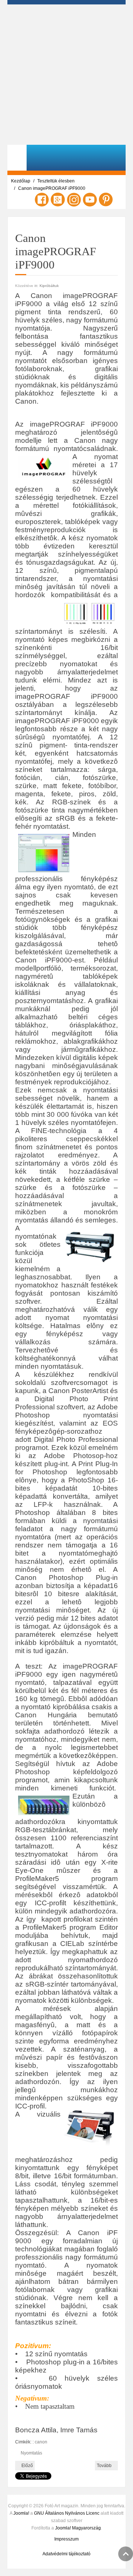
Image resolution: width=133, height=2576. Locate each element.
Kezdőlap (21, 181)
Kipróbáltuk (49, 286)
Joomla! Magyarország (78, 2528)
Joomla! (21, 2513)
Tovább (105, 2466)
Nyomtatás (31, 2453)
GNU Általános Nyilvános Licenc (67, 2513)
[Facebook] (42, 199)
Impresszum (66, 2539)
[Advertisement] (66, 75)
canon (41, 2442)
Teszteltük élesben (56, 181)
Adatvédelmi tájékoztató (66, 2554)
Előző (27, 2466)
